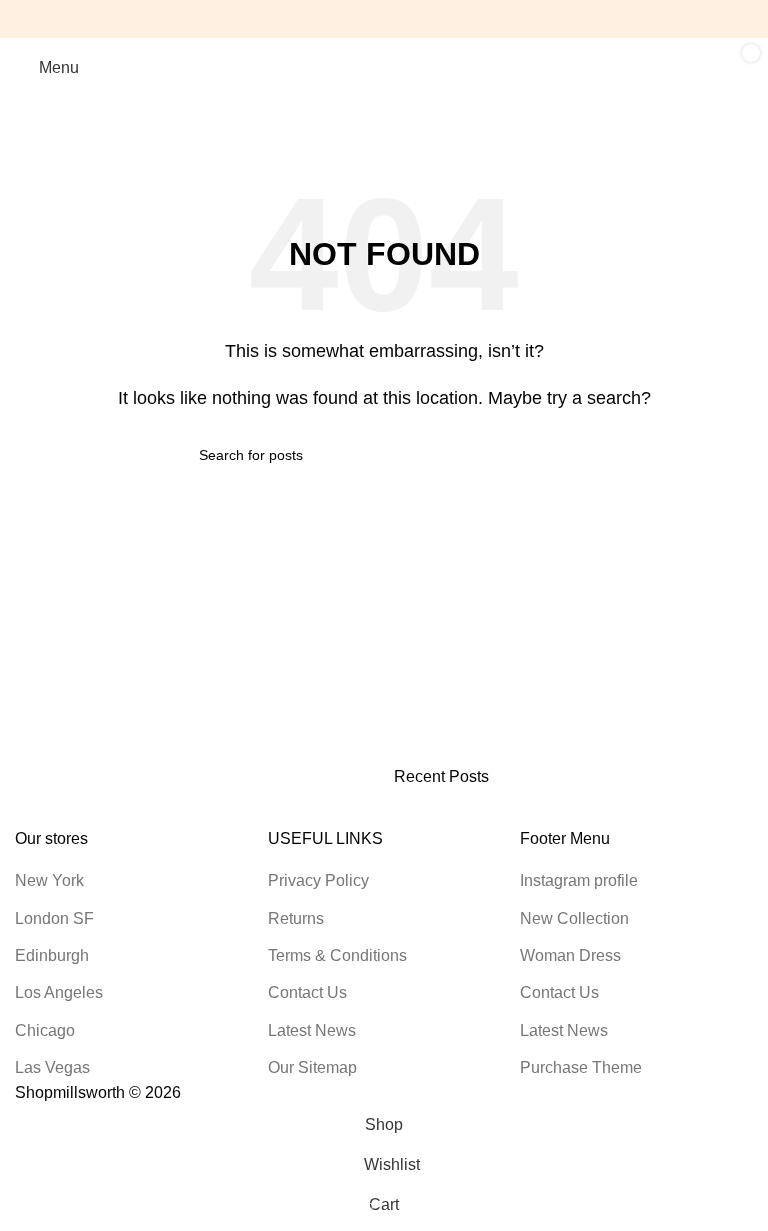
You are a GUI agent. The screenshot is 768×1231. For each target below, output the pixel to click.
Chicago (45, 1030)
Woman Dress (570, 955)
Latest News (312, 1030)
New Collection (574, 918)
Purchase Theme (581, 1067)
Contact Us (307, 992)
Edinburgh (52, 955)
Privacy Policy (318, 880)
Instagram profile (579, 880)
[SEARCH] (561, 455)
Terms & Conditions (337, 955)
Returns (296, 918)
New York (49, 880)
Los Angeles (59, 992)
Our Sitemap (312, 1067)
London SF (54, 918)
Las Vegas (52, 1067)
